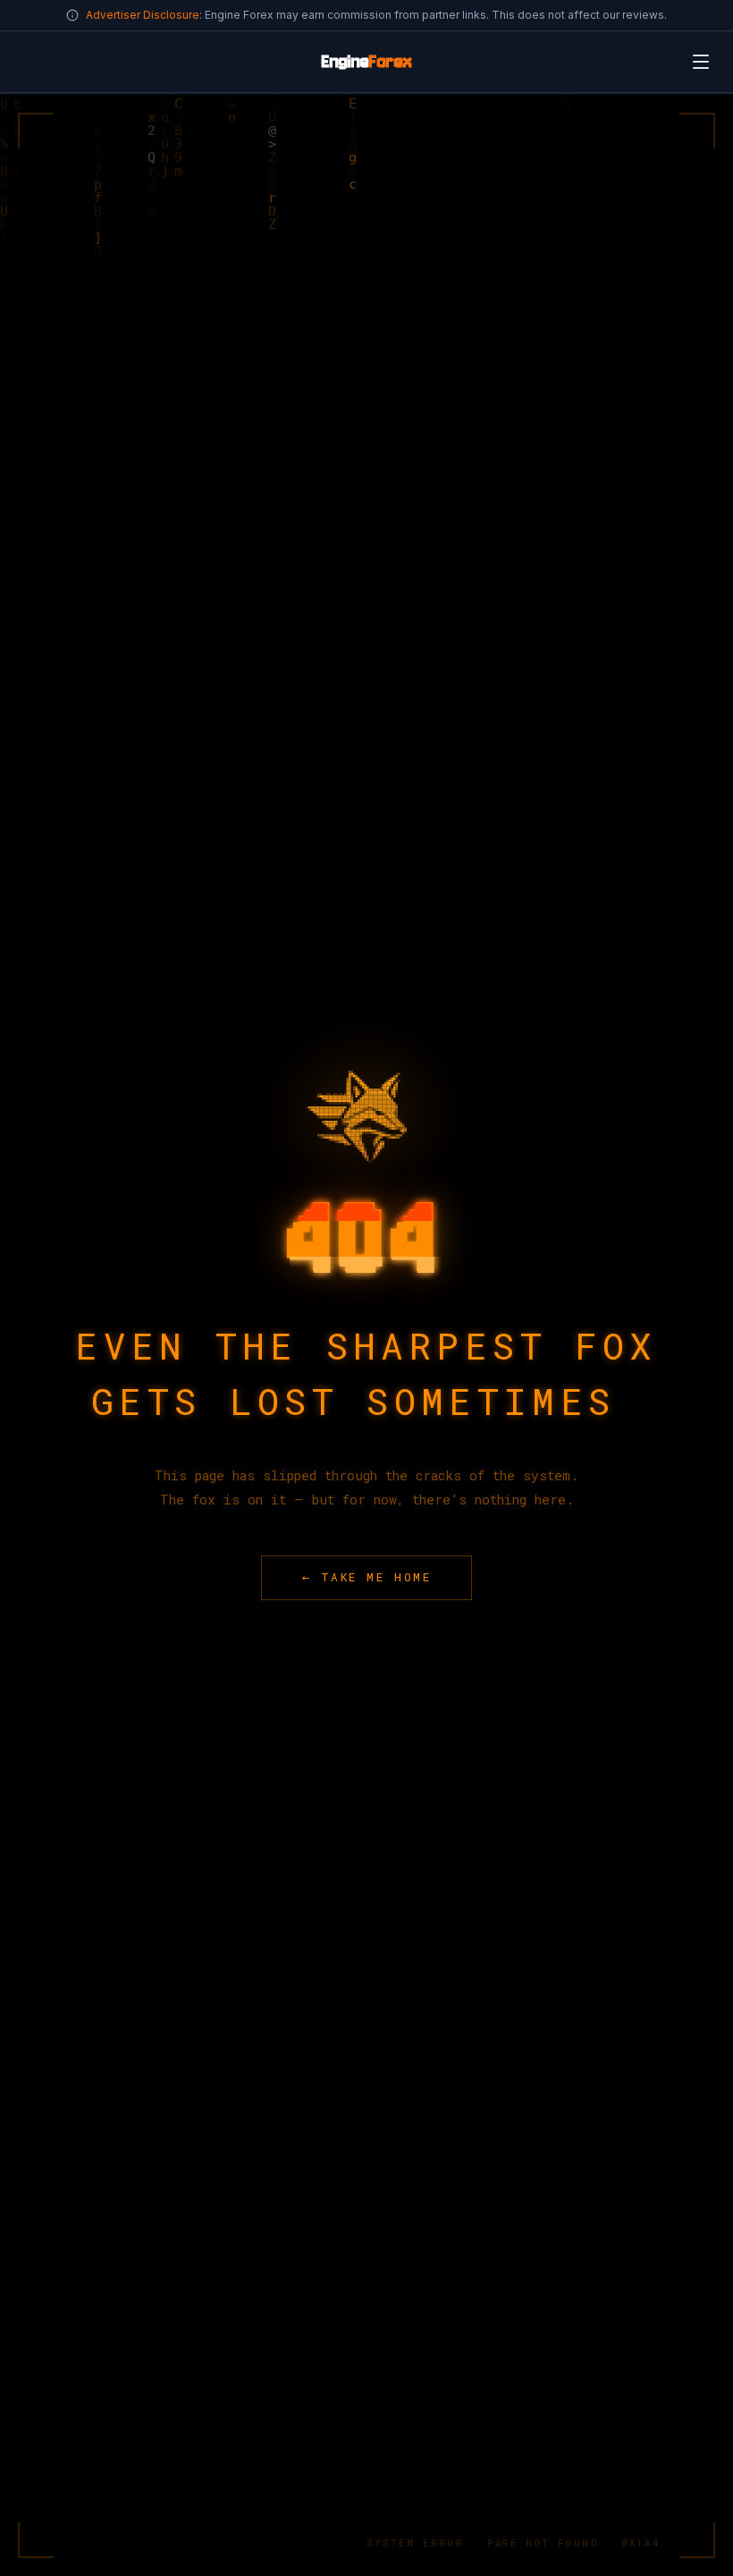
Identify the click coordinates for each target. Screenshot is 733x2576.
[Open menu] (701, 62)
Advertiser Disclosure (143, 15)
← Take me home (367, 1577)
